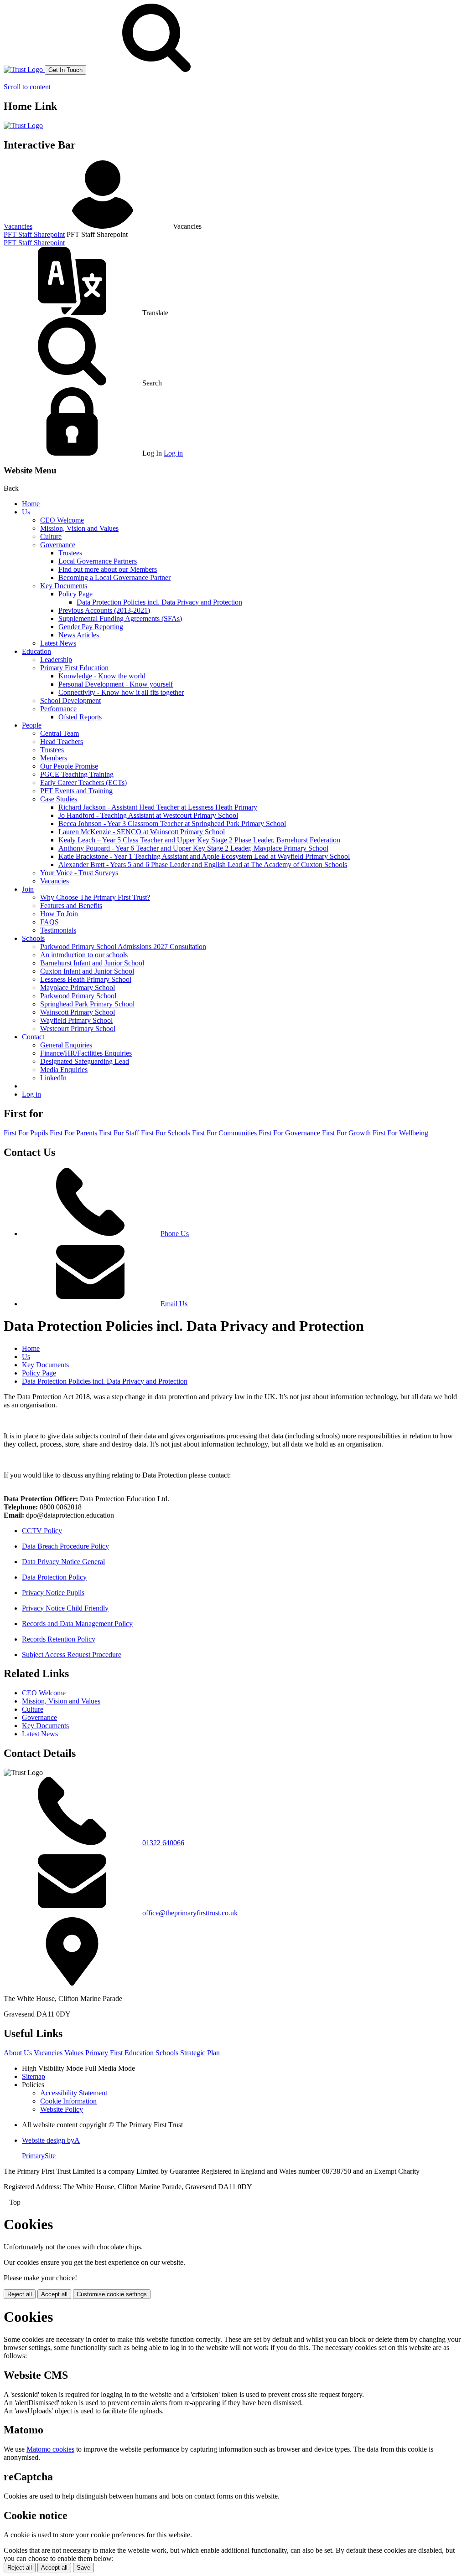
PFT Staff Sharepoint (34, 234)
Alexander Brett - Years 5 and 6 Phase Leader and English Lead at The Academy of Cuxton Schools (203, 865)
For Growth (346, 1133)
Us (26, 512)
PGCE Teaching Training (77, 774)
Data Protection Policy (54, 1577)
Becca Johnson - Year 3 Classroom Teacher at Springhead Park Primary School (172, 824)
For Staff (119, 1133)
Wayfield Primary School (76, 1020)
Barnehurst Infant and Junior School (92, 963)
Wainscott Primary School (78, 1012)
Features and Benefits (71, 906)
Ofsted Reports (80, 717)
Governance (58, 545)
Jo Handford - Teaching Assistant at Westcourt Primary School (148, 815)
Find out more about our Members (108, 569)
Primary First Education (74, 668)
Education (36, 651)
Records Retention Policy (59, 1639)
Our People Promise (69, 766)
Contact (33, 1037)
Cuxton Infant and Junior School (87, 971)
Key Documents (64, 586)
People (32, 725)
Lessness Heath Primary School (86, 979)
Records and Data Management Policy (77, 1624)
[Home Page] (24, 69)
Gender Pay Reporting (91, 627)
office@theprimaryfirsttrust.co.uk (190, 1913)
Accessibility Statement (74, 2093)
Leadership (56, 659)
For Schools (166, 1133)
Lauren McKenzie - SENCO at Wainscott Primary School (142, 832)
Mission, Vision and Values (79, 528)
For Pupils (26, 1133)
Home (31, 504)
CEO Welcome (62, 520)
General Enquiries (66, 1045)
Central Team (60, 733)
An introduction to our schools (84, 955)
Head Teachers (62, 741)
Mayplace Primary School (78, 988)
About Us (18, 2053)
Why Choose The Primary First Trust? (95, 897)
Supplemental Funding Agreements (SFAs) (120, 618)
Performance (58, 709)
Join (28, 889)
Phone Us (175, 1234)
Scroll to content (27, 87)
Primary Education (119, 2053)
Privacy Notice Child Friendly (65, 1608)
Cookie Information (68, 2101)
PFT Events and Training (76, 791)
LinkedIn (53, 1078)
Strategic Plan (200, 2053)
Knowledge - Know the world (102, 676)
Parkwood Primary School (78, 996)
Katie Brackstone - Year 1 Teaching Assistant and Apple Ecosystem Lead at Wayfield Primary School (204, 856)
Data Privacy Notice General (63, 1562)
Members (54, 758)
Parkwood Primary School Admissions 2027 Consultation (123, 947)
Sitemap (34, 2076)
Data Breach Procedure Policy (65, 1546)
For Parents (73, 1133)
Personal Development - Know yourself (116, 684)
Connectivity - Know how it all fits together (121, 692)
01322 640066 (163, 1843)
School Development (70, 700)
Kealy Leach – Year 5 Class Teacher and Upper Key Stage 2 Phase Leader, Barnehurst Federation (199, 840)
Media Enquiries (64, 1070)
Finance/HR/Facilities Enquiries (86, 1053)
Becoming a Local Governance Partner (114, 577)
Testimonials (58, 930)
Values (74, 2053)
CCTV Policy (42, 1531)
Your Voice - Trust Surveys (79, 873)
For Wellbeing (400, 1133)
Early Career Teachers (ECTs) (83, 783)
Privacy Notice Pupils (53, 1593)
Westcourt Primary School (78, 1029)
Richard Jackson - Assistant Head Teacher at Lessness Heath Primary (158, 807)
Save (83, 2568)
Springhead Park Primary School (87, 1004)
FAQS (49, 922)
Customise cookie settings (112, 2294)
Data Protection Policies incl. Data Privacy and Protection (159, 602)
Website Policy (62, 2109)
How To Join (59, 914)
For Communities (224, 1133)
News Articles (79, 635)
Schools (33, 938)
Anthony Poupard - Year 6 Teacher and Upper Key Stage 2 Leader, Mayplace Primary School (193, 848)
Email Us (174, 1304)
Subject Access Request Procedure (72, 1655)
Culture (51, 536)
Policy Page (75, 594)
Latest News (58, 643)
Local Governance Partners (98, 561)
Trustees (70, 553)
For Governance (289, 1133)
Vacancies (18, 226)
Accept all (54, 2294)
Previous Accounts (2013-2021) (104, 610)
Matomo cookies (50, 2449)
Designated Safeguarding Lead (85, 1061)
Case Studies (59, 799)
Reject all (20, 2294)
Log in (173, 453)
